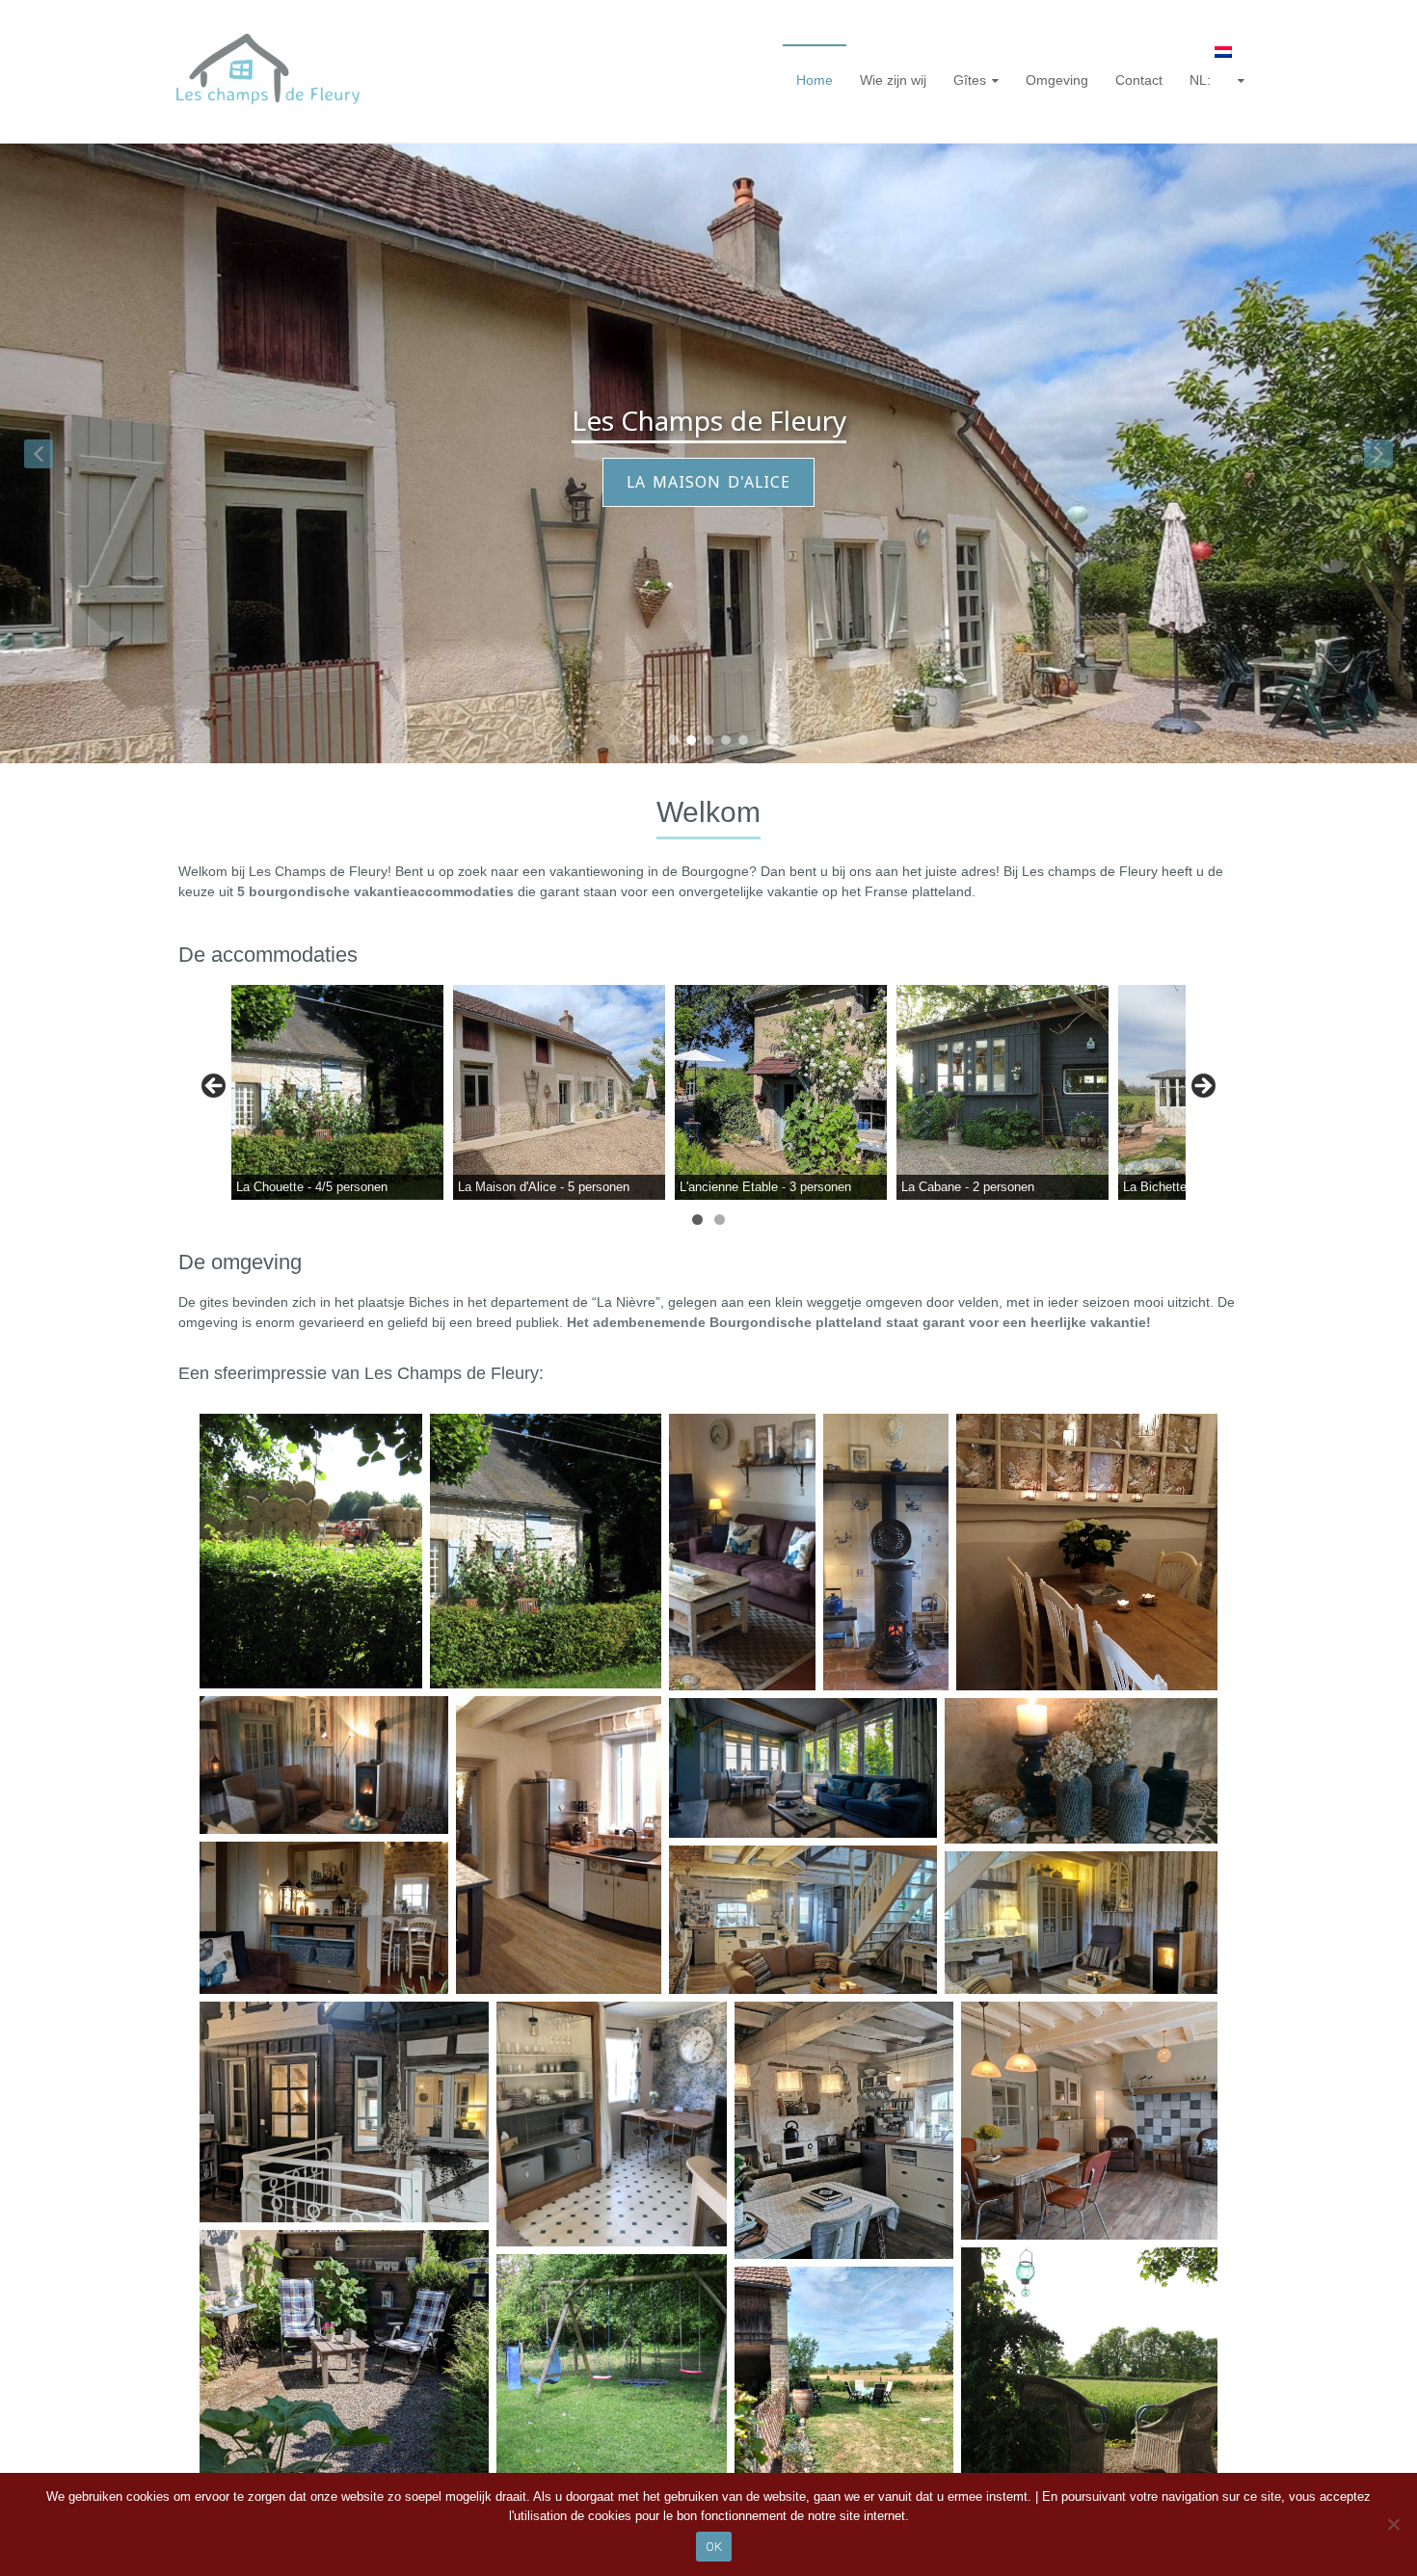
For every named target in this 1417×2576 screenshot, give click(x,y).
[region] (708, 453)
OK (714, 2547)
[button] (39, 454)
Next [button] (1202, 1087)
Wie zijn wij (893, 80)
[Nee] (1393, 2524)
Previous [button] (215, 1087)
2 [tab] (720, 1220)
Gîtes (970, 80)
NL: (1202, 80)
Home (815, 80)
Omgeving (1057, 80)
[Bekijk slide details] (337, 1092)
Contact (1139, 80)
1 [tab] (697, 1220)
